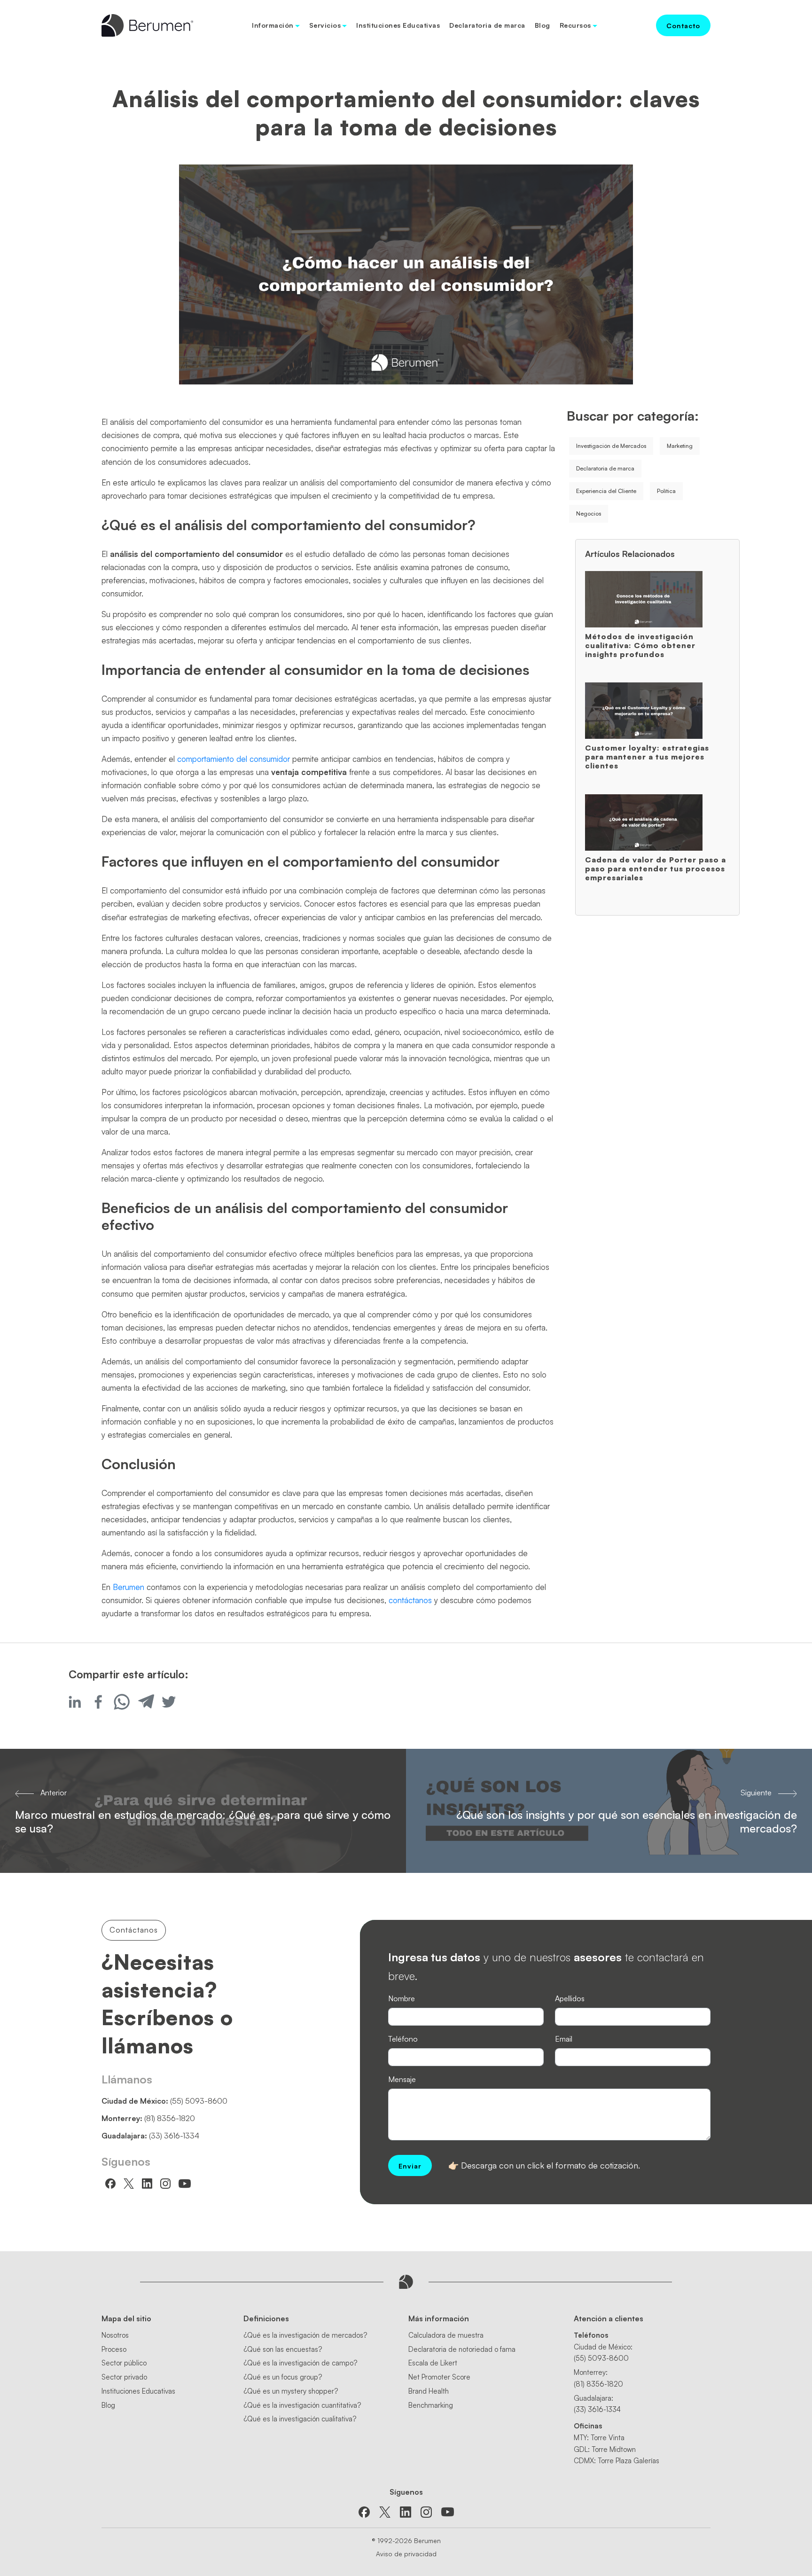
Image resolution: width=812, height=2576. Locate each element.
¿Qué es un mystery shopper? (291, 2391)
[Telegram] (145, 1702)
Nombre (402, 1998)
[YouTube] (448, 2512)
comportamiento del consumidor (234, 759)
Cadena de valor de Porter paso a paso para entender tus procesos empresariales (656, 869)
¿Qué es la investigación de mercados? (305, 2335)
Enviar (410, 2166)
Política (666, 491)
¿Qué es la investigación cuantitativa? (302, 2405)
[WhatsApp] (122, 1702)
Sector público (124, 2363)
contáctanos (410, 1600)
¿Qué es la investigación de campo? (300, 2363)
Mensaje (402, 2079)
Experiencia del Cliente (606, 491)
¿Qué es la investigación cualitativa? (300, 2419)
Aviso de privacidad (406, 2554)
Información (273, 25)
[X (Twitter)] (385, 2512)
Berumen (129, 1587)
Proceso (114, 2349)
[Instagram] (426, 2512)
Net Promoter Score (439, 2377)
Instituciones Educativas (398, 25)
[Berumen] (147, 24)
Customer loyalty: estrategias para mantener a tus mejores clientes (647, 757)
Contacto (683, 26)
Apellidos (570, 1998)
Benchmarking (431, 2405)
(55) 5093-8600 (199, 2101)
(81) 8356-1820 (170, 2118)
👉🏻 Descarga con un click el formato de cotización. (544, 2165)
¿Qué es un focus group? (283, 2377)
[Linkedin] (75, 1702)
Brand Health (429, 2391)
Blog (543, 25)
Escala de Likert (433, 2363)
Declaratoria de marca (487, 25)
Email (564, 2039)
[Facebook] (98, 1702)
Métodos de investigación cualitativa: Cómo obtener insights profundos (640, 645)
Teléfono (403, 2039)
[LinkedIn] (406, 2512)
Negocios (589, 513)
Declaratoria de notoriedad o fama (462, 2349)
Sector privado (124, 2377)
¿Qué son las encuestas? (283, 2349)
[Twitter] (169, 1702)
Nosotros (115, 2335)
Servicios (325, 25)
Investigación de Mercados (611, 446)
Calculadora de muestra (446, 2335)
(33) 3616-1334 (174, 2136)
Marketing (680, 446)
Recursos (575, 25)
